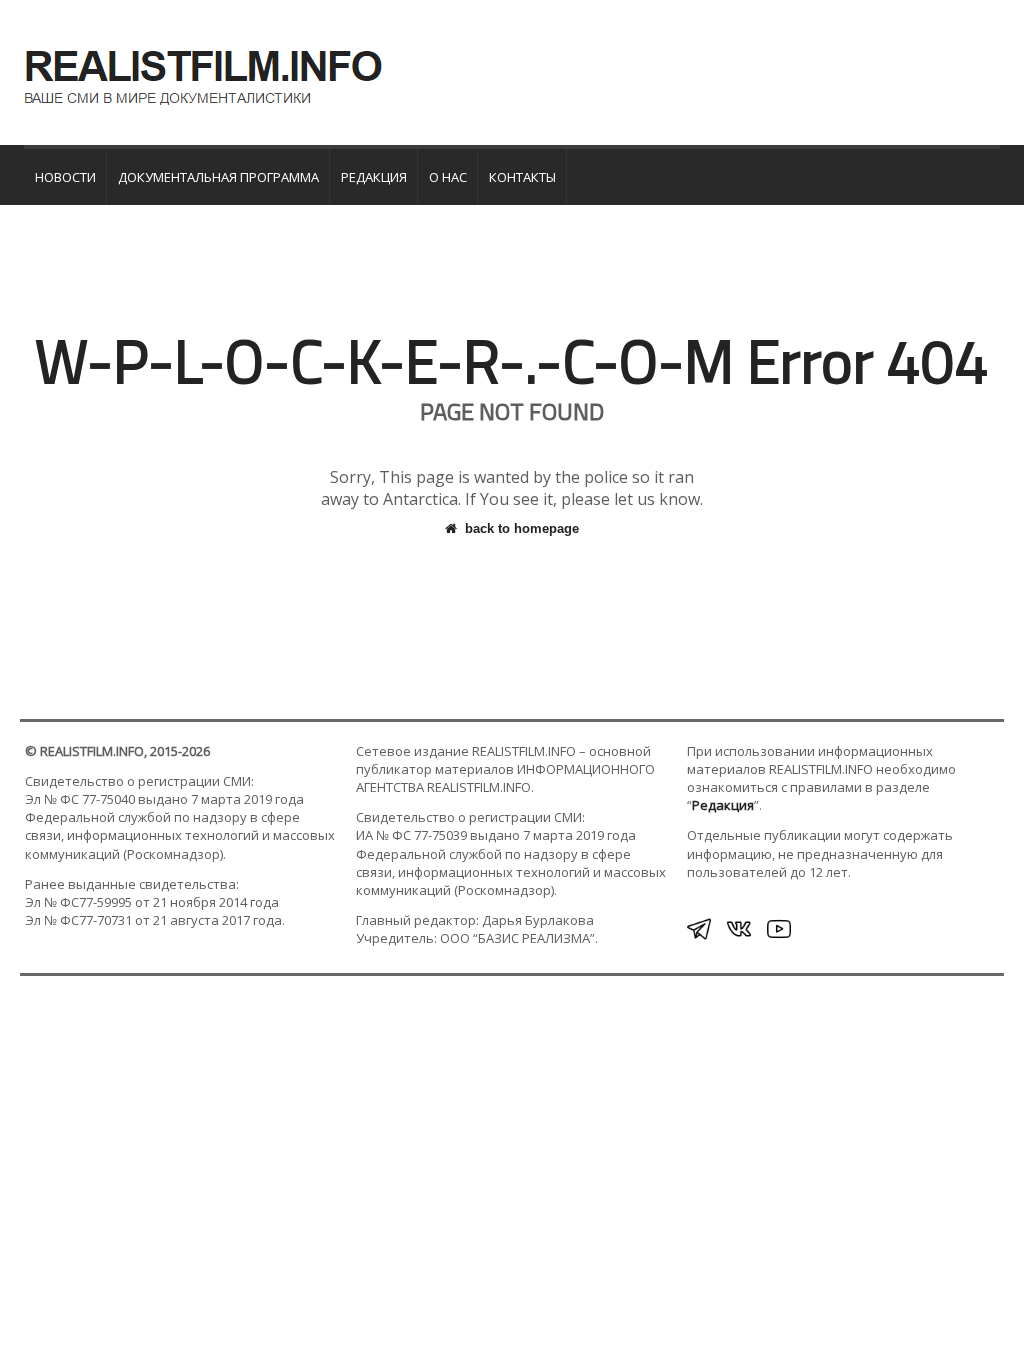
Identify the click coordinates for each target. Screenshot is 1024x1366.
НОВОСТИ (65, 177)
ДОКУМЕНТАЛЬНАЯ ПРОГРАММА (218, 177)
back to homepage (522, 528)
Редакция (374, 177)
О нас (448, 177)
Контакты (522, 177)
